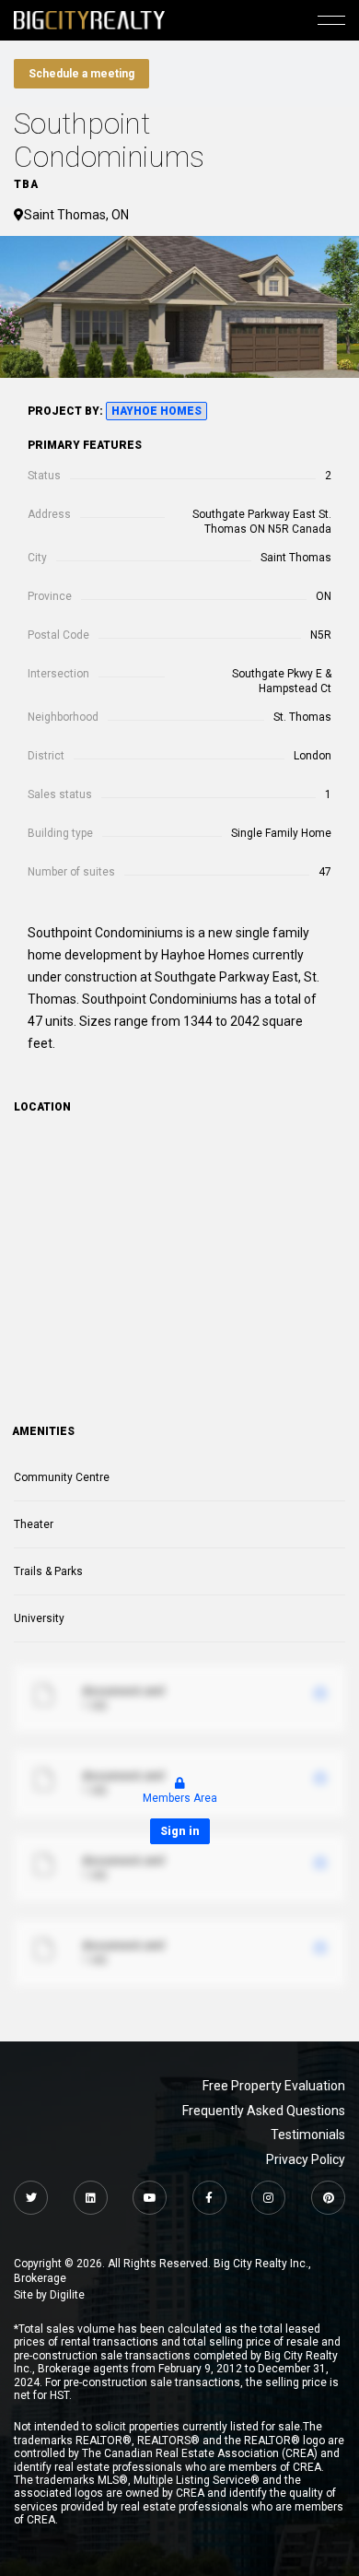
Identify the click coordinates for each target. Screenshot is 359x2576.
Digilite (67, 2295)
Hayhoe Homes (156, 411)
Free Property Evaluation (274, 2086)
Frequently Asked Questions (264, 2111)
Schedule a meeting (81, 74)
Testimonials (308, 2135)
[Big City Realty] (89, 20)
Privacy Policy (306, 2159)
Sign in (180, 1831)
